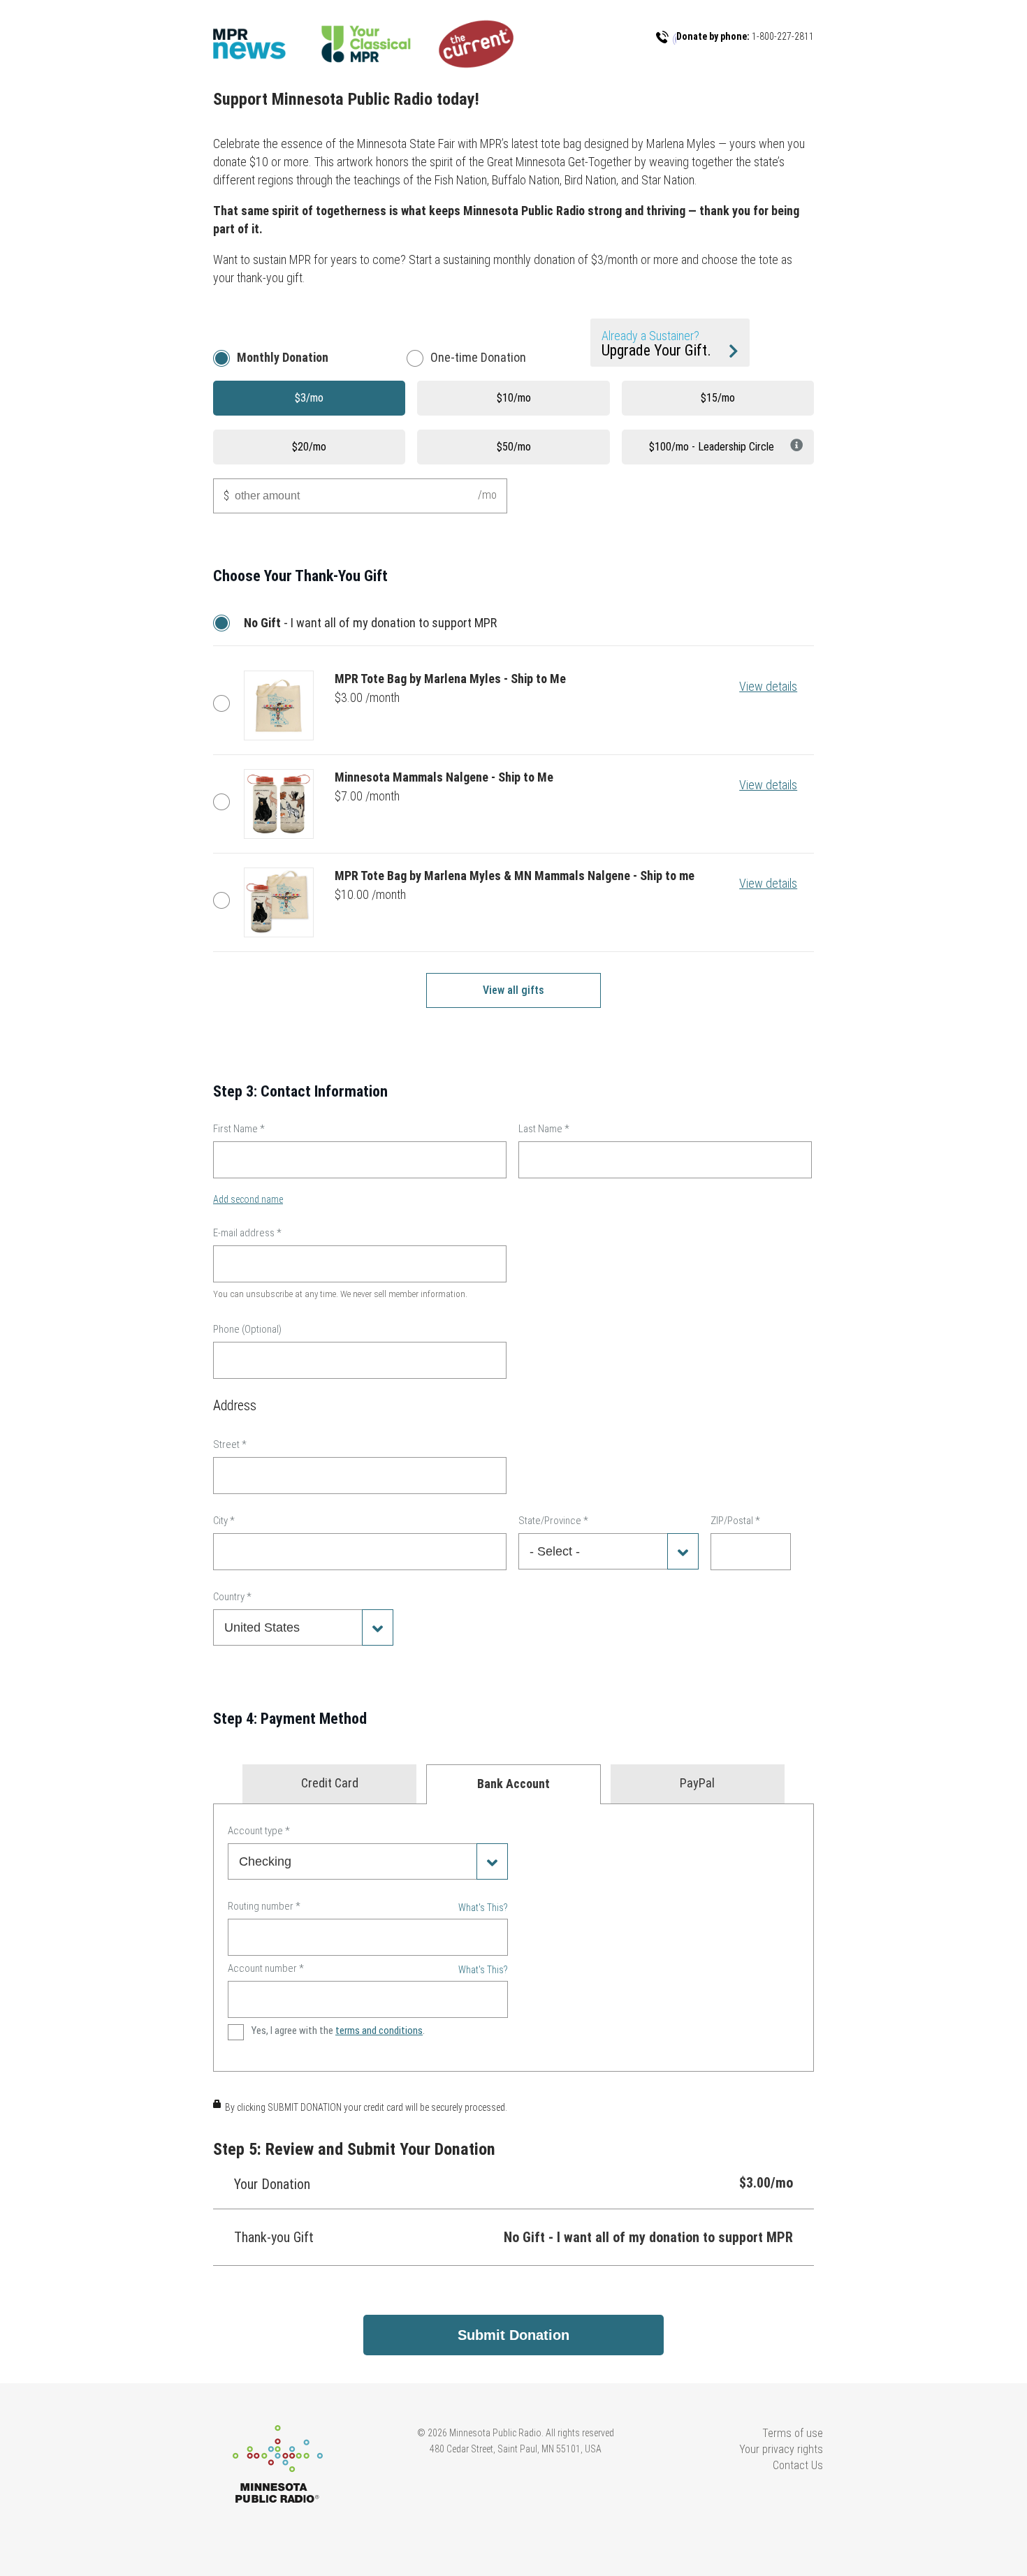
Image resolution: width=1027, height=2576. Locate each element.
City (224, 1521)
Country (232, 1597)
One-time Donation (478, 357)
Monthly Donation (283, 357)
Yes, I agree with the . (338, 2030)
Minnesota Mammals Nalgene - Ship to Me (225, 802)
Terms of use (793, 2433)
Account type (259, 1831)
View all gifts (513, 990)
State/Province (553, 1521)
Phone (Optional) (247, 1329)
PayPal (697, 1783)
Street (230, 1444)
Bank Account (513, 1784)
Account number (266, 1968)
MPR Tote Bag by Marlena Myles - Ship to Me (225, 703)
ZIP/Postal (735, 1521)
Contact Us (798, 2465)
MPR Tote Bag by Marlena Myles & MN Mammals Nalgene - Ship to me (225, 900)
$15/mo (718, 398)
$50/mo (514, 447)
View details (768, 686)
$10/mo (514, 398)
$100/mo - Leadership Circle (712, 447)
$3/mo (309, 398)
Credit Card (330, 1783)
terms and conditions (379, 2030)
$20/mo (309, 447)
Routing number (264, 1906)
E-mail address (247, 1233)
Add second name (248, 1199)
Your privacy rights (781, 2449)
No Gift (225, 623)
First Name (239, 1129)
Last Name (544, 1129)
